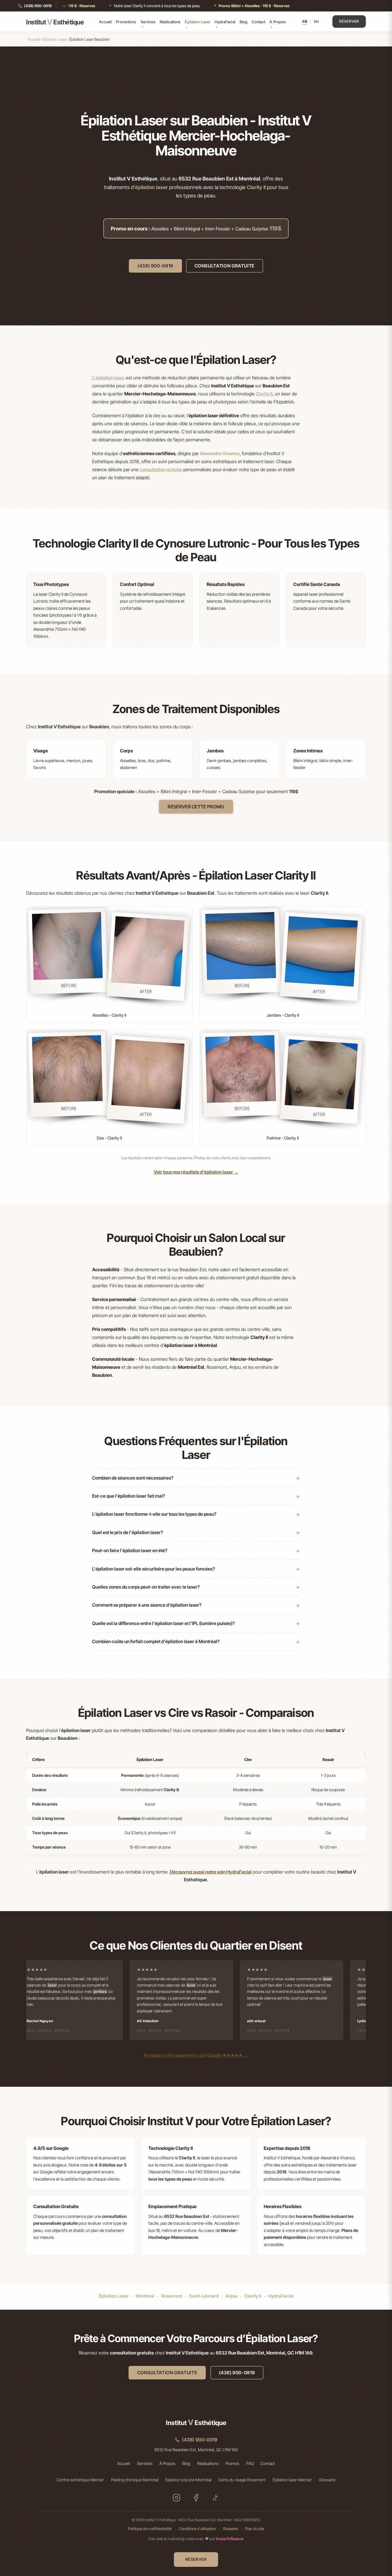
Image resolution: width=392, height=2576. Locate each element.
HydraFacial (225, 22)
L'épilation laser (108, 378)
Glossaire (327, 2480)
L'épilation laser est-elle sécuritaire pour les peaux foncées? (154, 1569)
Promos (232, 2463)
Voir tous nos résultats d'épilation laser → (196, 1172)
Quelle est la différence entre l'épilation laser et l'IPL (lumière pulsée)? (163, 1623)
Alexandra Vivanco (220, 453)
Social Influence (230, 2539)
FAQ (250, 2463)
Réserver (349, 21)
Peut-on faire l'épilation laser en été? (130, 1550)
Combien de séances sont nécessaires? (133, 1478)
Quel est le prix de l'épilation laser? (128, 1532)
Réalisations (170, 22)
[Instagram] (176, 2498)
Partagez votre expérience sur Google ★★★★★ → (196, 2055)
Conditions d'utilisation (197, 2529)
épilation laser (151, 187)
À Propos (278, 22)
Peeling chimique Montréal (135, 2480)
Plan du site (255, 2529)
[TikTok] (216, 2498)
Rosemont (172, 2296)
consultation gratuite (161, 469)
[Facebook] (196, 2498)
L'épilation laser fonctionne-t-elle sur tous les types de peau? (154, 1514)
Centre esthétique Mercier (80, 2480)
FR (305, 22)
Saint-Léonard (204, 2296)
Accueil (105, 22)
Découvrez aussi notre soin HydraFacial (211, 1872)
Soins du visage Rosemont (242, 2480)
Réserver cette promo (196, 807)
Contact (258, 22)
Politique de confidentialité (150, 2529)
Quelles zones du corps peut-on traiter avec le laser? (146, 1587)
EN (316, 22)
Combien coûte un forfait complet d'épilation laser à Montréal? (156, 1641)
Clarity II (256, 187)
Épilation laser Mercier (292, 2480)
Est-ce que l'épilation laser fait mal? (129, 1496)
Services (148, 22)
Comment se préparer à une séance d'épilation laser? (147, 1605)
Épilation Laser (198, 22)
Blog (244, 22)
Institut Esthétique (55, 22)
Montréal (145, 2296)
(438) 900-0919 (155, 266)
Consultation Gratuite (225, 266)
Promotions (126, 22)
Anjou (232, 2296)
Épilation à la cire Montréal (188, 2480)
